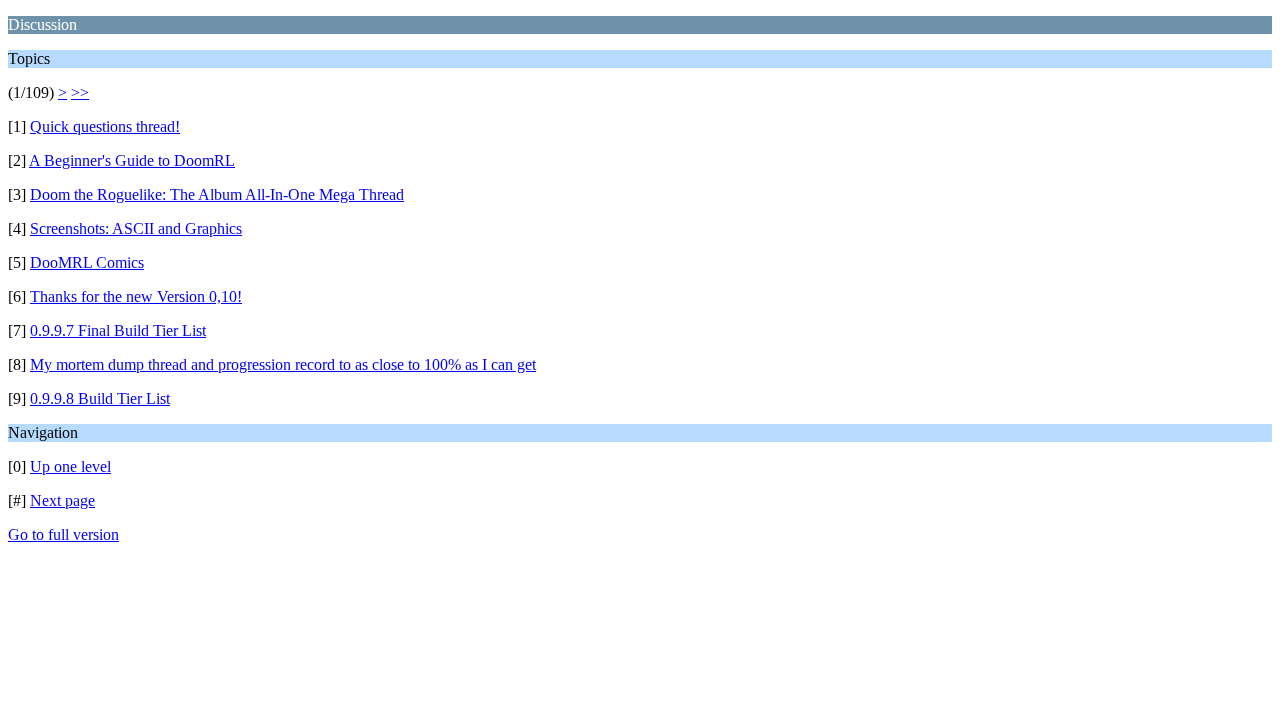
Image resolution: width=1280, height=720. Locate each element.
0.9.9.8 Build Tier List (100, 398)
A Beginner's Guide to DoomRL (132, 160)
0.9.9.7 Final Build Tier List (118, 330)
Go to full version (63, 534)
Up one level (70, 466)
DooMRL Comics (87, 262)
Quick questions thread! (105, 126)
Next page (62, 500)
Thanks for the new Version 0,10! (136, 296)
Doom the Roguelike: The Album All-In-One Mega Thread (217, 194)
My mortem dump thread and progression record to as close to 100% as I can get (283, 364)
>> (80, 92)
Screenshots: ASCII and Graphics (136, 228)
